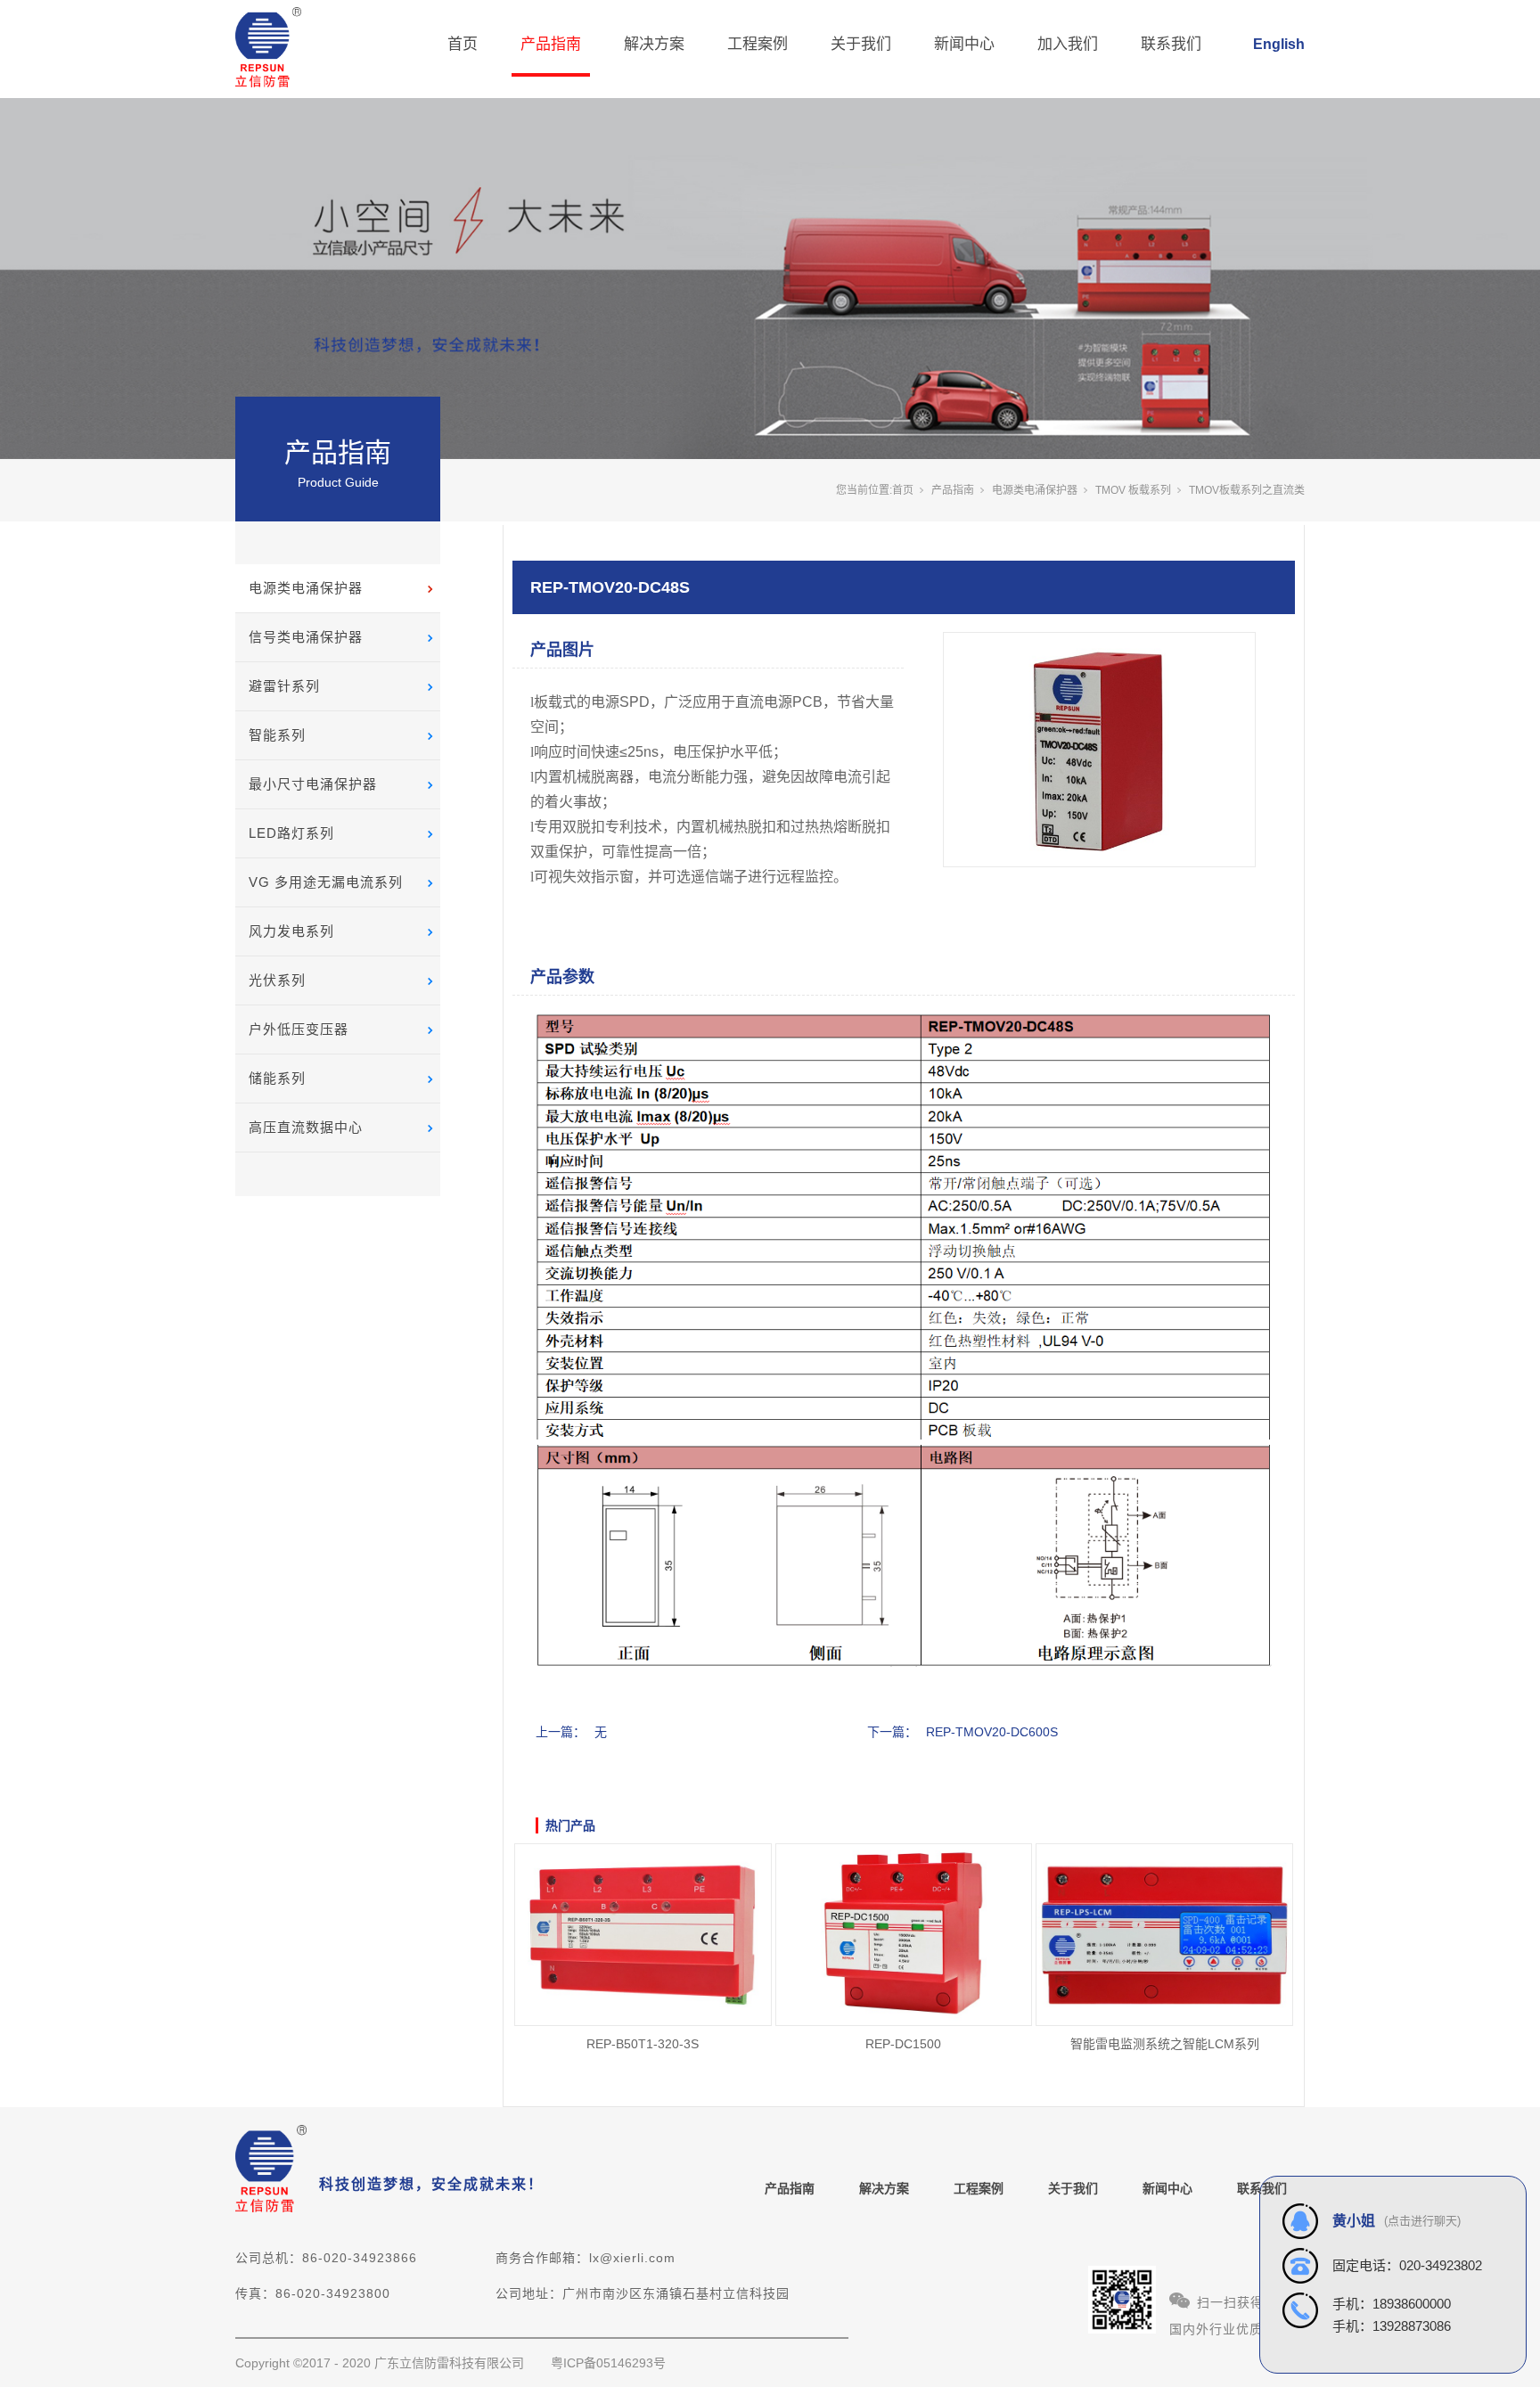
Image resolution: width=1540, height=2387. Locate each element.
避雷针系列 (284, 686)
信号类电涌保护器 (306, 637)
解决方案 (654, 44)
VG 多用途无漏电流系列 (326, 882)
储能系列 (277, 1078)
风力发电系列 (291, 931)
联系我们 (1171, 44)
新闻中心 (964, 44)
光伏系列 (277, 980)
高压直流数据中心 (306, 1127)
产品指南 (551, 44)
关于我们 (861, 44)
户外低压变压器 (299, 1029)
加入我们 (1068, 44)
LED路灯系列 (291, 833)
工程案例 (758, 44)
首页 (463, 44)
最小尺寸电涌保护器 (313, 784)
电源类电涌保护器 (306, 588)
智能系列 (277, 735)
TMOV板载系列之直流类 (1247, 490)
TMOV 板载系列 (1133, 490)
